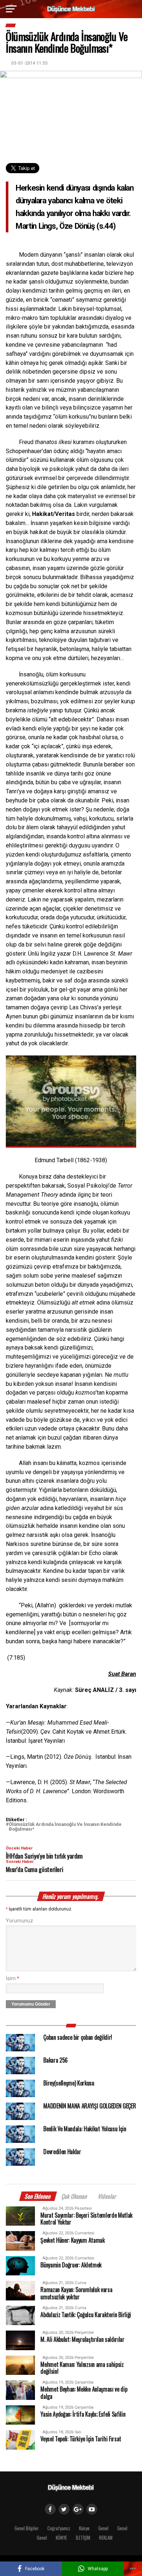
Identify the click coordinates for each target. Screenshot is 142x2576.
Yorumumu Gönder (31, 2004)
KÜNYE (61, 2538)
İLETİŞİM (83, 2538)
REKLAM (106, 2538)
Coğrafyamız (59, 2528)
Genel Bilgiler (27, 2528)
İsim (13, 1979)
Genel (103, 2528)
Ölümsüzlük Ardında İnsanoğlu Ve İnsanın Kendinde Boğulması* (65, 1827)
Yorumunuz (19, 1921)
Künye (84, 2528)
